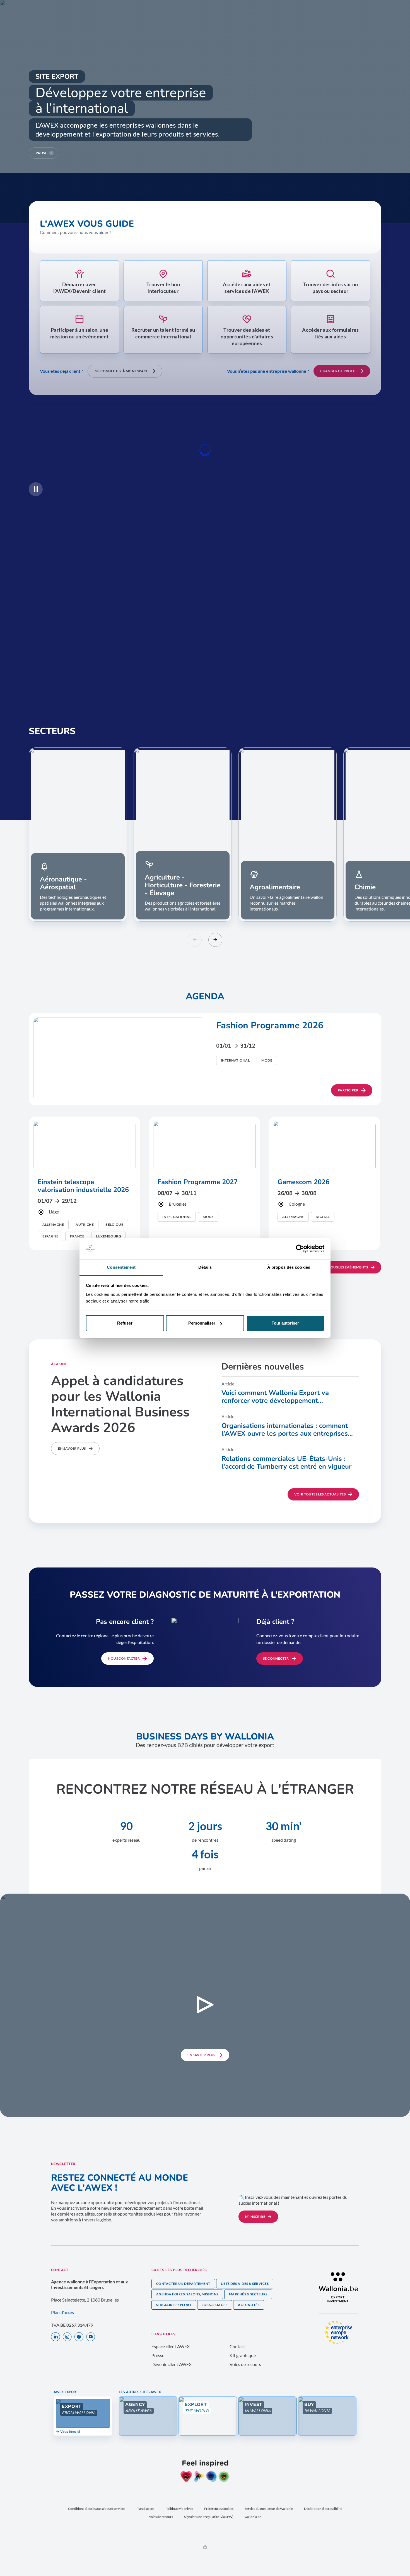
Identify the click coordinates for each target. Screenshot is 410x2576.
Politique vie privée (179, 2509)
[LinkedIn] (56, 2337)
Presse (158, 2355)
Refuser (125, 1323)
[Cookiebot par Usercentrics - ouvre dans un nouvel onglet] (300, 1249)
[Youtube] (91, 2337)
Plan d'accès (145, 2509)
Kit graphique (243, 2355)
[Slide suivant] (215, 940)
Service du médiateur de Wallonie (269, 2509)
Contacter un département (183, 2284)
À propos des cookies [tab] (289, 1267)
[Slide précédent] (195, 940)
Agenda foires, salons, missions (187, 2294)
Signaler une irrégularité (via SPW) (209, 2517)
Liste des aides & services (245, 2284)
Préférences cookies (219, 2509)
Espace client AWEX (171, 2346)
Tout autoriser (285, 1323)
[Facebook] (79, 2337)
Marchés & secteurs (248, 2294)
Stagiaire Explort (174, 2305)
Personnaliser (202, 1323)
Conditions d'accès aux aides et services (97, 2509)
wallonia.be (253, 2517)
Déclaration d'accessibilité (323, 2509)
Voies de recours (245, 2364)
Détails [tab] (205, 1267)
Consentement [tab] (121, 1267)
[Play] (36, 489)
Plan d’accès (62, 2312)
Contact (237, 2346)
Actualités (249, 2305)
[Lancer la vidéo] (205, 2005)
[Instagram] (67, 2337)
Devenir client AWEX (172, 2364)
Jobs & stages (215, 2305)
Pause (41, 153)
